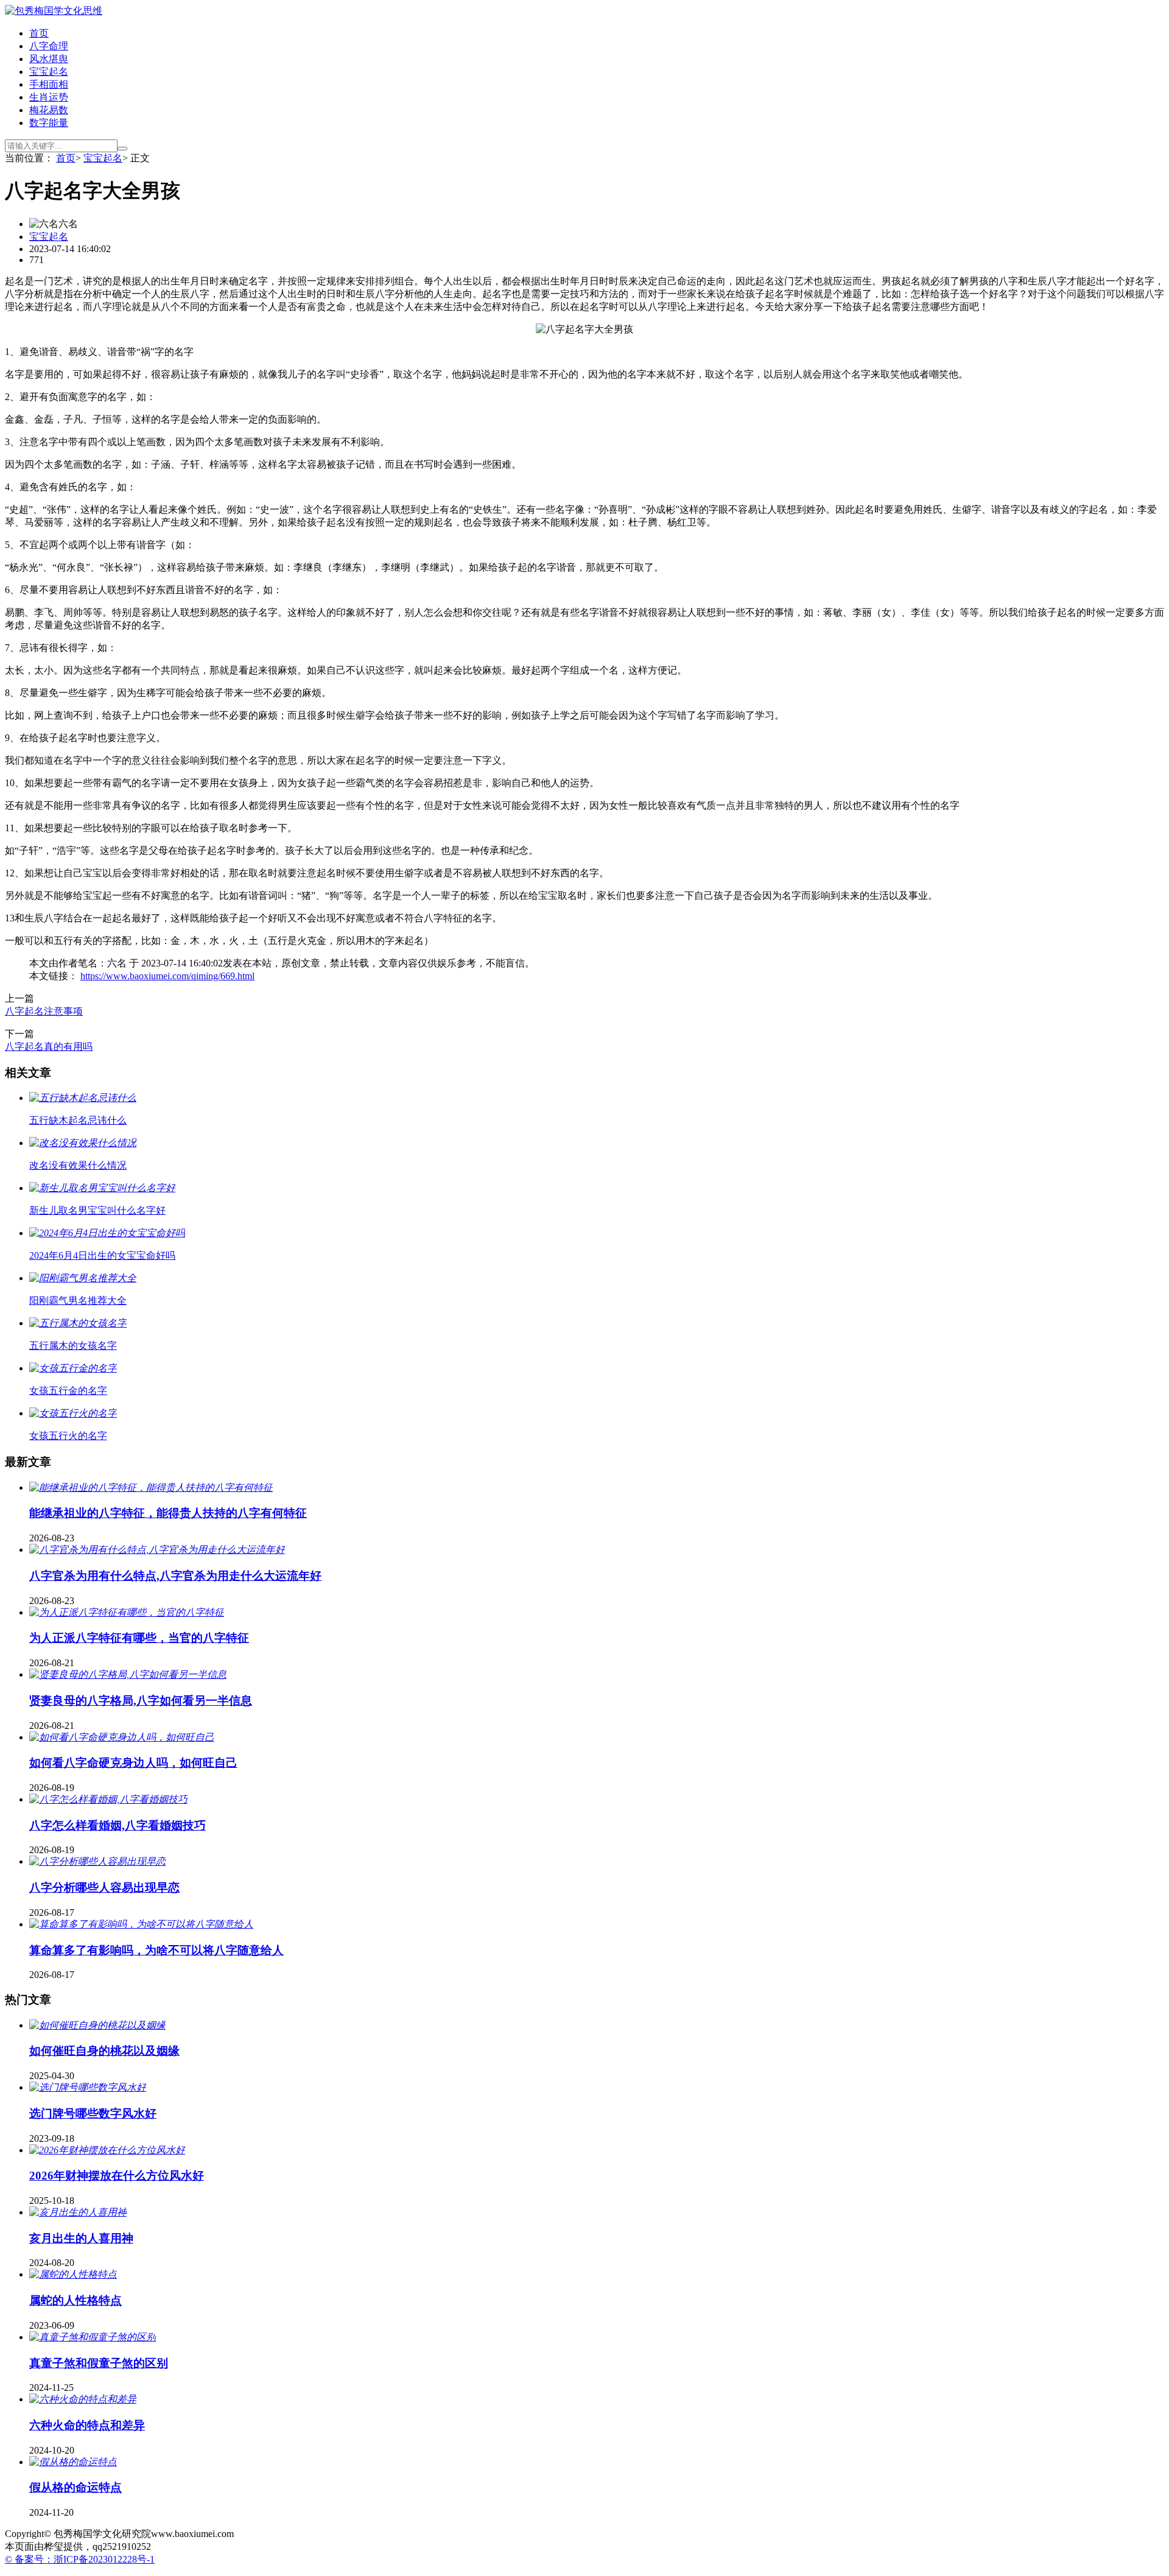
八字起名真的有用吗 (49, 1047)
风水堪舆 (49, 59)
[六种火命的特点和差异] (83, 2399)
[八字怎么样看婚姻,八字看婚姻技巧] (108, 1799)
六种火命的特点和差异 (87, 2425)
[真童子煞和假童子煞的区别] (93, 2337)
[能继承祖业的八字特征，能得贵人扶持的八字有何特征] (151, 1487)
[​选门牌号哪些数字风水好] (88, 2087)
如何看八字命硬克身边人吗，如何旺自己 (133, 1763)
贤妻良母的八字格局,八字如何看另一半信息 (141, 1701)
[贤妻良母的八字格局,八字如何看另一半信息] (128, 1674)
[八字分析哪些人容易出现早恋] (97, 1861)
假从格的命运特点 (75, 2487)
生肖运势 (49, 97)
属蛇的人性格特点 (75, 2300)
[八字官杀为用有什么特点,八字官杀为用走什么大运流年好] (157, 1550)
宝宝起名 (49, 72)
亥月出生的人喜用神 (81, 2238)
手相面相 (49, 84)
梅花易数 (49, 110)
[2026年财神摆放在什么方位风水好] (107, 2150)
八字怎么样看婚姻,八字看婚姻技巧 (118, 1825)
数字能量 (49, 123)
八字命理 (49, 46)
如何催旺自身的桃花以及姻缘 (104, 2051)
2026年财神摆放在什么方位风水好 (117, 2176)
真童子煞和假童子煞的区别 (99, 2363)
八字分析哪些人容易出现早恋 (104, 1888)
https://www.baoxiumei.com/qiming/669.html (167, 976)
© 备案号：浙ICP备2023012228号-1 (80, 2559)
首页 (39, 33)
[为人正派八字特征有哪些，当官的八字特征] (127, 1612)
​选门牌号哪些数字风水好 (93, 2113)
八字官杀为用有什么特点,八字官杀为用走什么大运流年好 (175, 1576)
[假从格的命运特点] (73, 2462)
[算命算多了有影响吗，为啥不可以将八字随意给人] (141, 1924)
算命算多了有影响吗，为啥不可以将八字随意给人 (156, 1950)
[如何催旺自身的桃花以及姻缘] (97, 2025)
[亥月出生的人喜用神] (78, 2212)
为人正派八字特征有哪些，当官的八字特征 (139, 1638)
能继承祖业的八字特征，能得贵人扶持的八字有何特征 (168, 1513)
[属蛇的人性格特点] (73, 2274)
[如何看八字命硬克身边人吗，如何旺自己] (122, 1737)
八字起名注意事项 (44, 1011)
